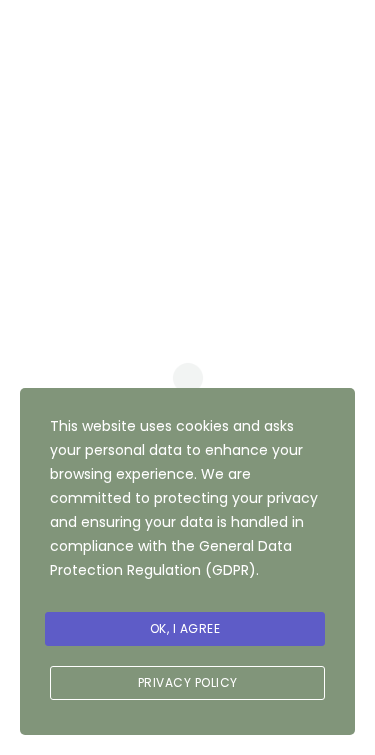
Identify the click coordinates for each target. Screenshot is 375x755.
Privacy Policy (188, 682)
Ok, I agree (185, 628)
